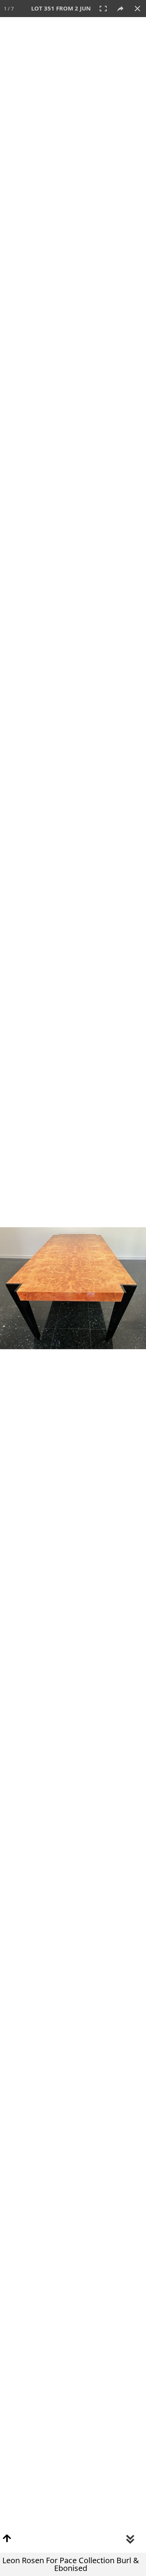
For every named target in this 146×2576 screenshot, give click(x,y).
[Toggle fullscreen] (103, 9)
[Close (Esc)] (137, 9)
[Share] (120, 9)
